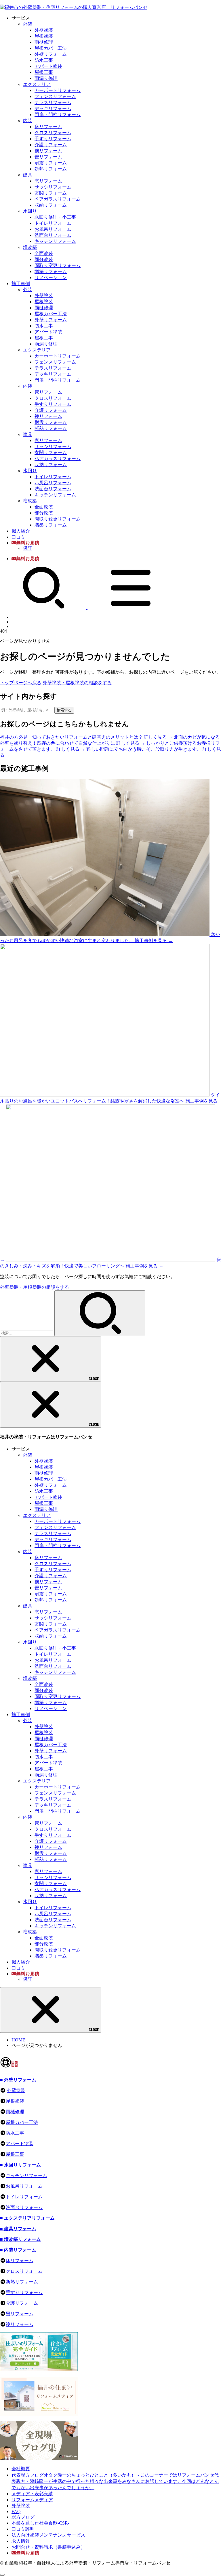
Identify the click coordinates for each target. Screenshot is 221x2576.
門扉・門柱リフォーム (58, 115)
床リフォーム (48, 127)
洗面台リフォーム (53, 235)
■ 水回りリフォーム (20, 2165)
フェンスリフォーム (55, 96)
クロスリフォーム (53, 133)
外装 (28, 24)
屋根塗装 (44, 36)
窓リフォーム (48, 181)
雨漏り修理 (46, 78)
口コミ (18, 537)
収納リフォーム (51, 205)
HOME (18, 2040)
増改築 (30, 247)
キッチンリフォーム (55, 241)
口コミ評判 (23, 2529)
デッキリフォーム (53, 108)
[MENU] (131, 607)
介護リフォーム (51, 145)
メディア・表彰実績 (32, 2494)
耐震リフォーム (51, 163)
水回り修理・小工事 (55, 217)
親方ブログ (23, 2517)
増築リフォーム (51, 271)
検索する (64, 710)
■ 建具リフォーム (18, 2229)
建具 (28, 175)
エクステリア (37, 84)
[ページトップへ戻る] (2, 2575)
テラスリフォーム (53, 102)
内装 (28, 121)
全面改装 (44, 253)
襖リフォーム (48, 151)
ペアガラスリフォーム (58, 199)
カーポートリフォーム (58, 90)
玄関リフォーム (51, 193)
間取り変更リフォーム (58, 265)
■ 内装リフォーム (18, 2250)
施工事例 (21, 284)
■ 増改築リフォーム (20, 2239)
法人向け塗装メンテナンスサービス (48, 2535)
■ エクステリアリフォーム (27, 2218)
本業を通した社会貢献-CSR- (40, 2523)
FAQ (16, 2511)
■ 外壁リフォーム (18, 2080)
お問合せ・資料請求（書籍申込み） (48, 2547)
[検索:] (27, 1333)
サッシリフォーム (53, 187)
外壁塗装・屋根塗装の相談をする (77, 683)
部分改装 (44, 259)
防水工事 (44, 60)
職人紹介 (21, 531)
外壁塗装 (44, 30)
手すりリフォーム (53, 139)
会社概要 (21, 2469)
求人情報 (21, 2541)
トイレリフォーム (53, 223)
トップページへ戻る (21, 683)
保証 (28, 548)
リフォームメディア (32, 2500)
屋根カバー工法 (51, 48)
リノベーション (51, 277)
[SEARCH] (44, 607)
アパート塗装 (48, 66)
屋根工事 (44, 72)
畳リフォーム (48, 157)
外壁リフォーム (51, 54)
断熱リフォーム (51, 169)
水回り (30, 211)
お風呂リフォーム (53, 229)
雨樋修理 (44, 42)
